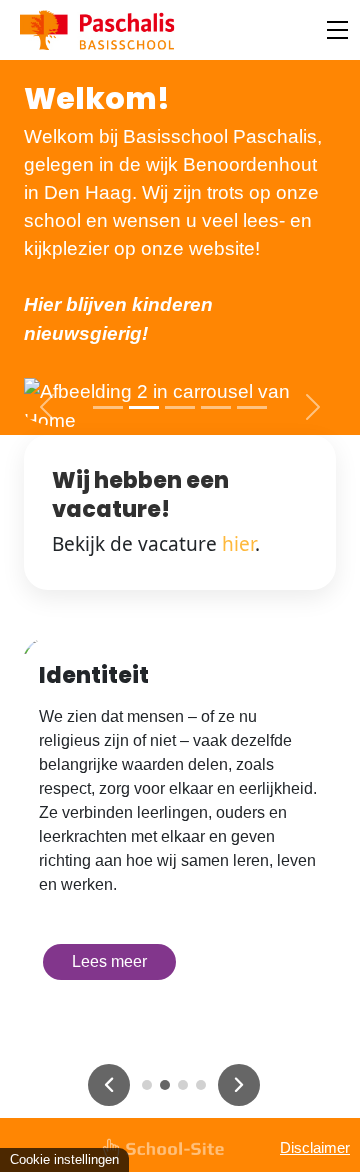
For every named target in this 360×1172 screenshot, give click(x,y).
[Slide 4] (216, 407)
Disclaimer (315, 1147)
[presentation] (109, 1085)
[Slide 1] (108, 407)
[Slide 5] (252, 407)
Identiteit (94, 675)
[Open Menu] (337, 30)
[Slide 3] (180, 407)
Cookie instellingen (64, 1159)
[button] (47, 406)
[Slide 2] (144, 407)
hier (238, 544)
